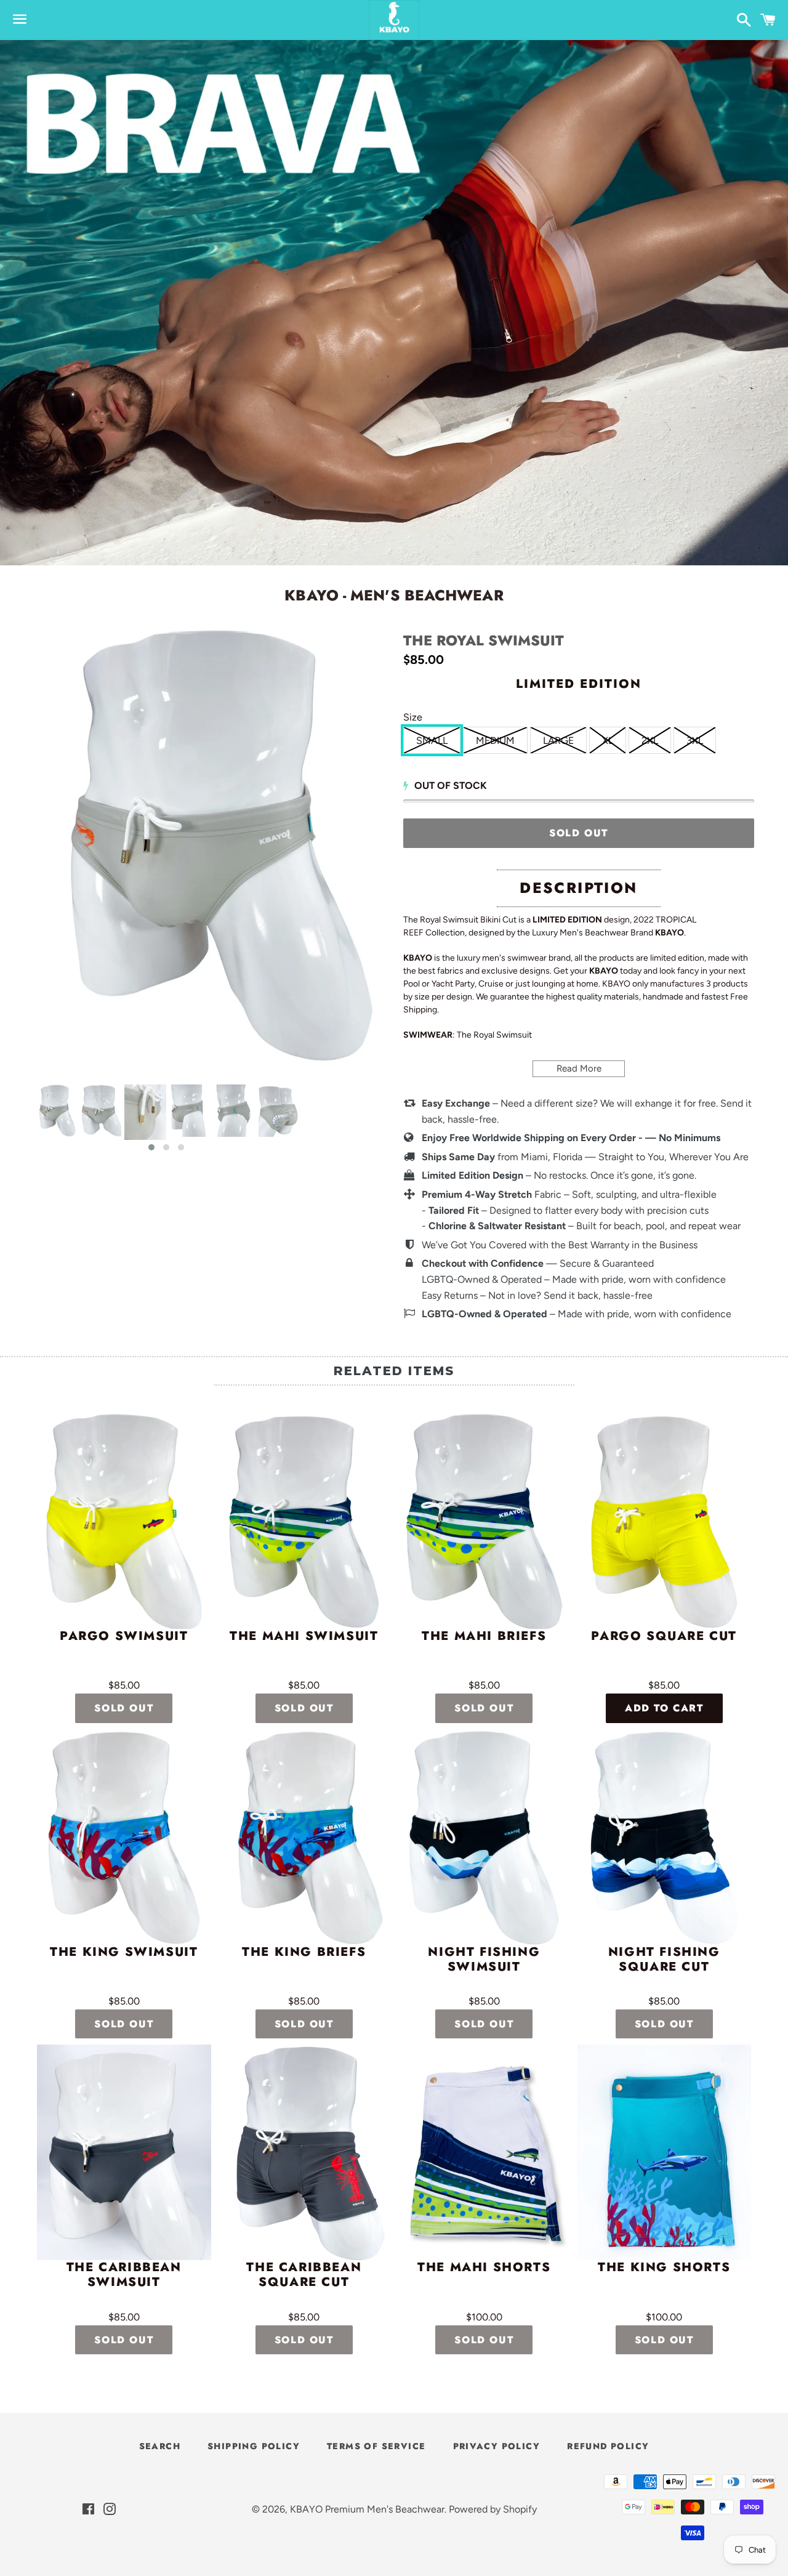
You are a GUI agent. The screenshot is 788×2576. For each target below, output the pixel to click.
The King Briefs (304, 1953)
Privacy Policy (497, 2446)
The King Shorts (664, 2268)
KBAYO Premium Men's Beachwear (367, 2509)
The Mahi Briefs (484, 1637)
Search (160, 2446)
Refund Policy (608, 2446)
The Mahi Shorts (484, 2268)
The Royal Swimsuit (484, 641)
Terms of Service (376, 2446)
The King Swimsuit (124, 1953)
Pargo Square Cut (664, 1637)
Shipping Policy (254, 2446)
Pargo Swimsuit (124, 1637)
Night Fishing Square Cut (664, 1960)
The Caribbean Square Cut (304, 2275)
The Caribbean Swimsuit (124, 2275)
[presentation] (23, 1118)
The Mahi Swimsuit (304, 1637)
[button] (151, 1147)
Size (413, 717)
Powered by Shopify (493, 2509)
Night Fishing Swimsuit (484, 1960)
